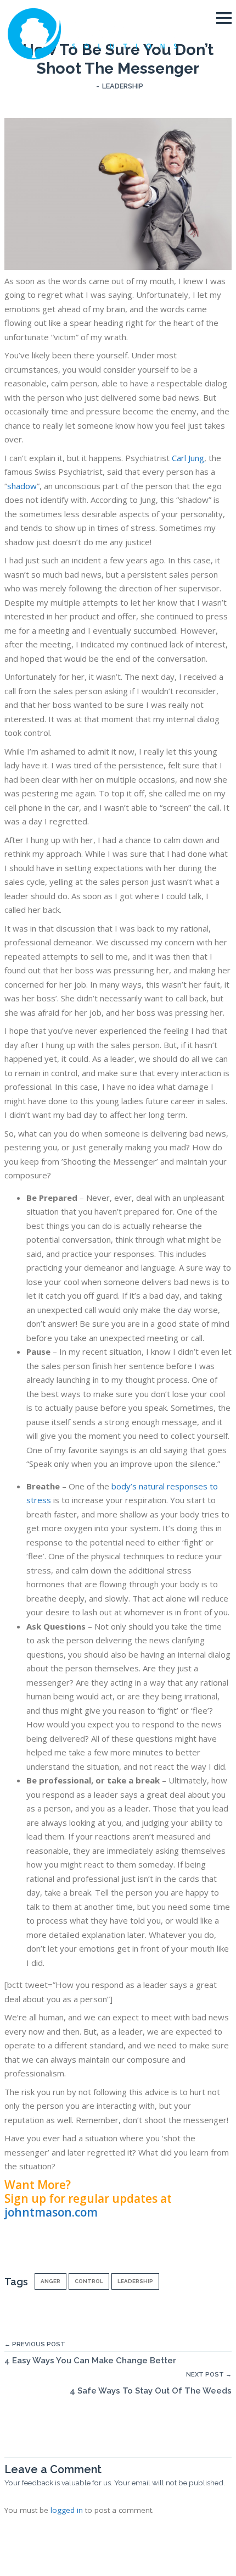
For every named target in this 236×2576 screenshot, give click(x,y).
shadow (22, 486)
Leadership (123, 86)
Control (89, 2281)
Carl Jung (188, 458)
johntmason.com (51, 2212)
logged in (67, 2510)
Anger (50, 2281)
